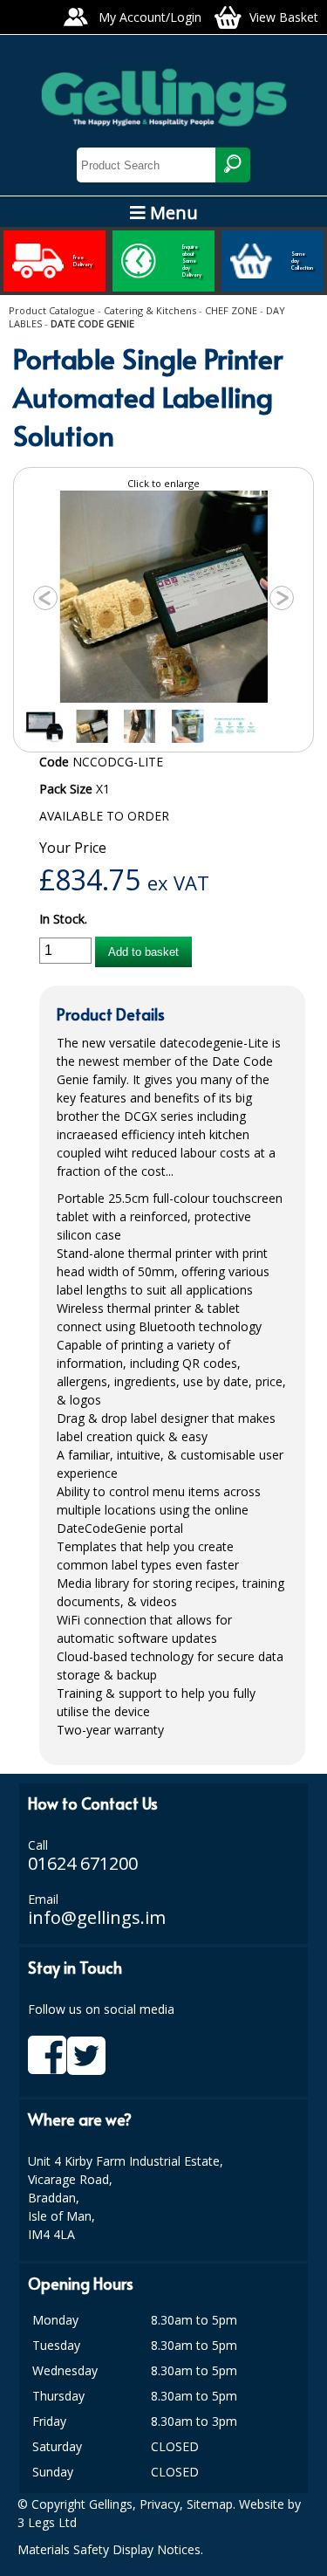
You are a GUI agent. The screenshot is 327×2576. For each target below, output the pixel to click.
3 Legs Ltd (47, 2522)
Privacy (160, 2504)
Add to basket (143, 952)
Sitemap (210, 2504)
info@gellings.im (97, 1917)
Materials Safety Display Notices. (110, 2549)
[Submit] (233, 165)
